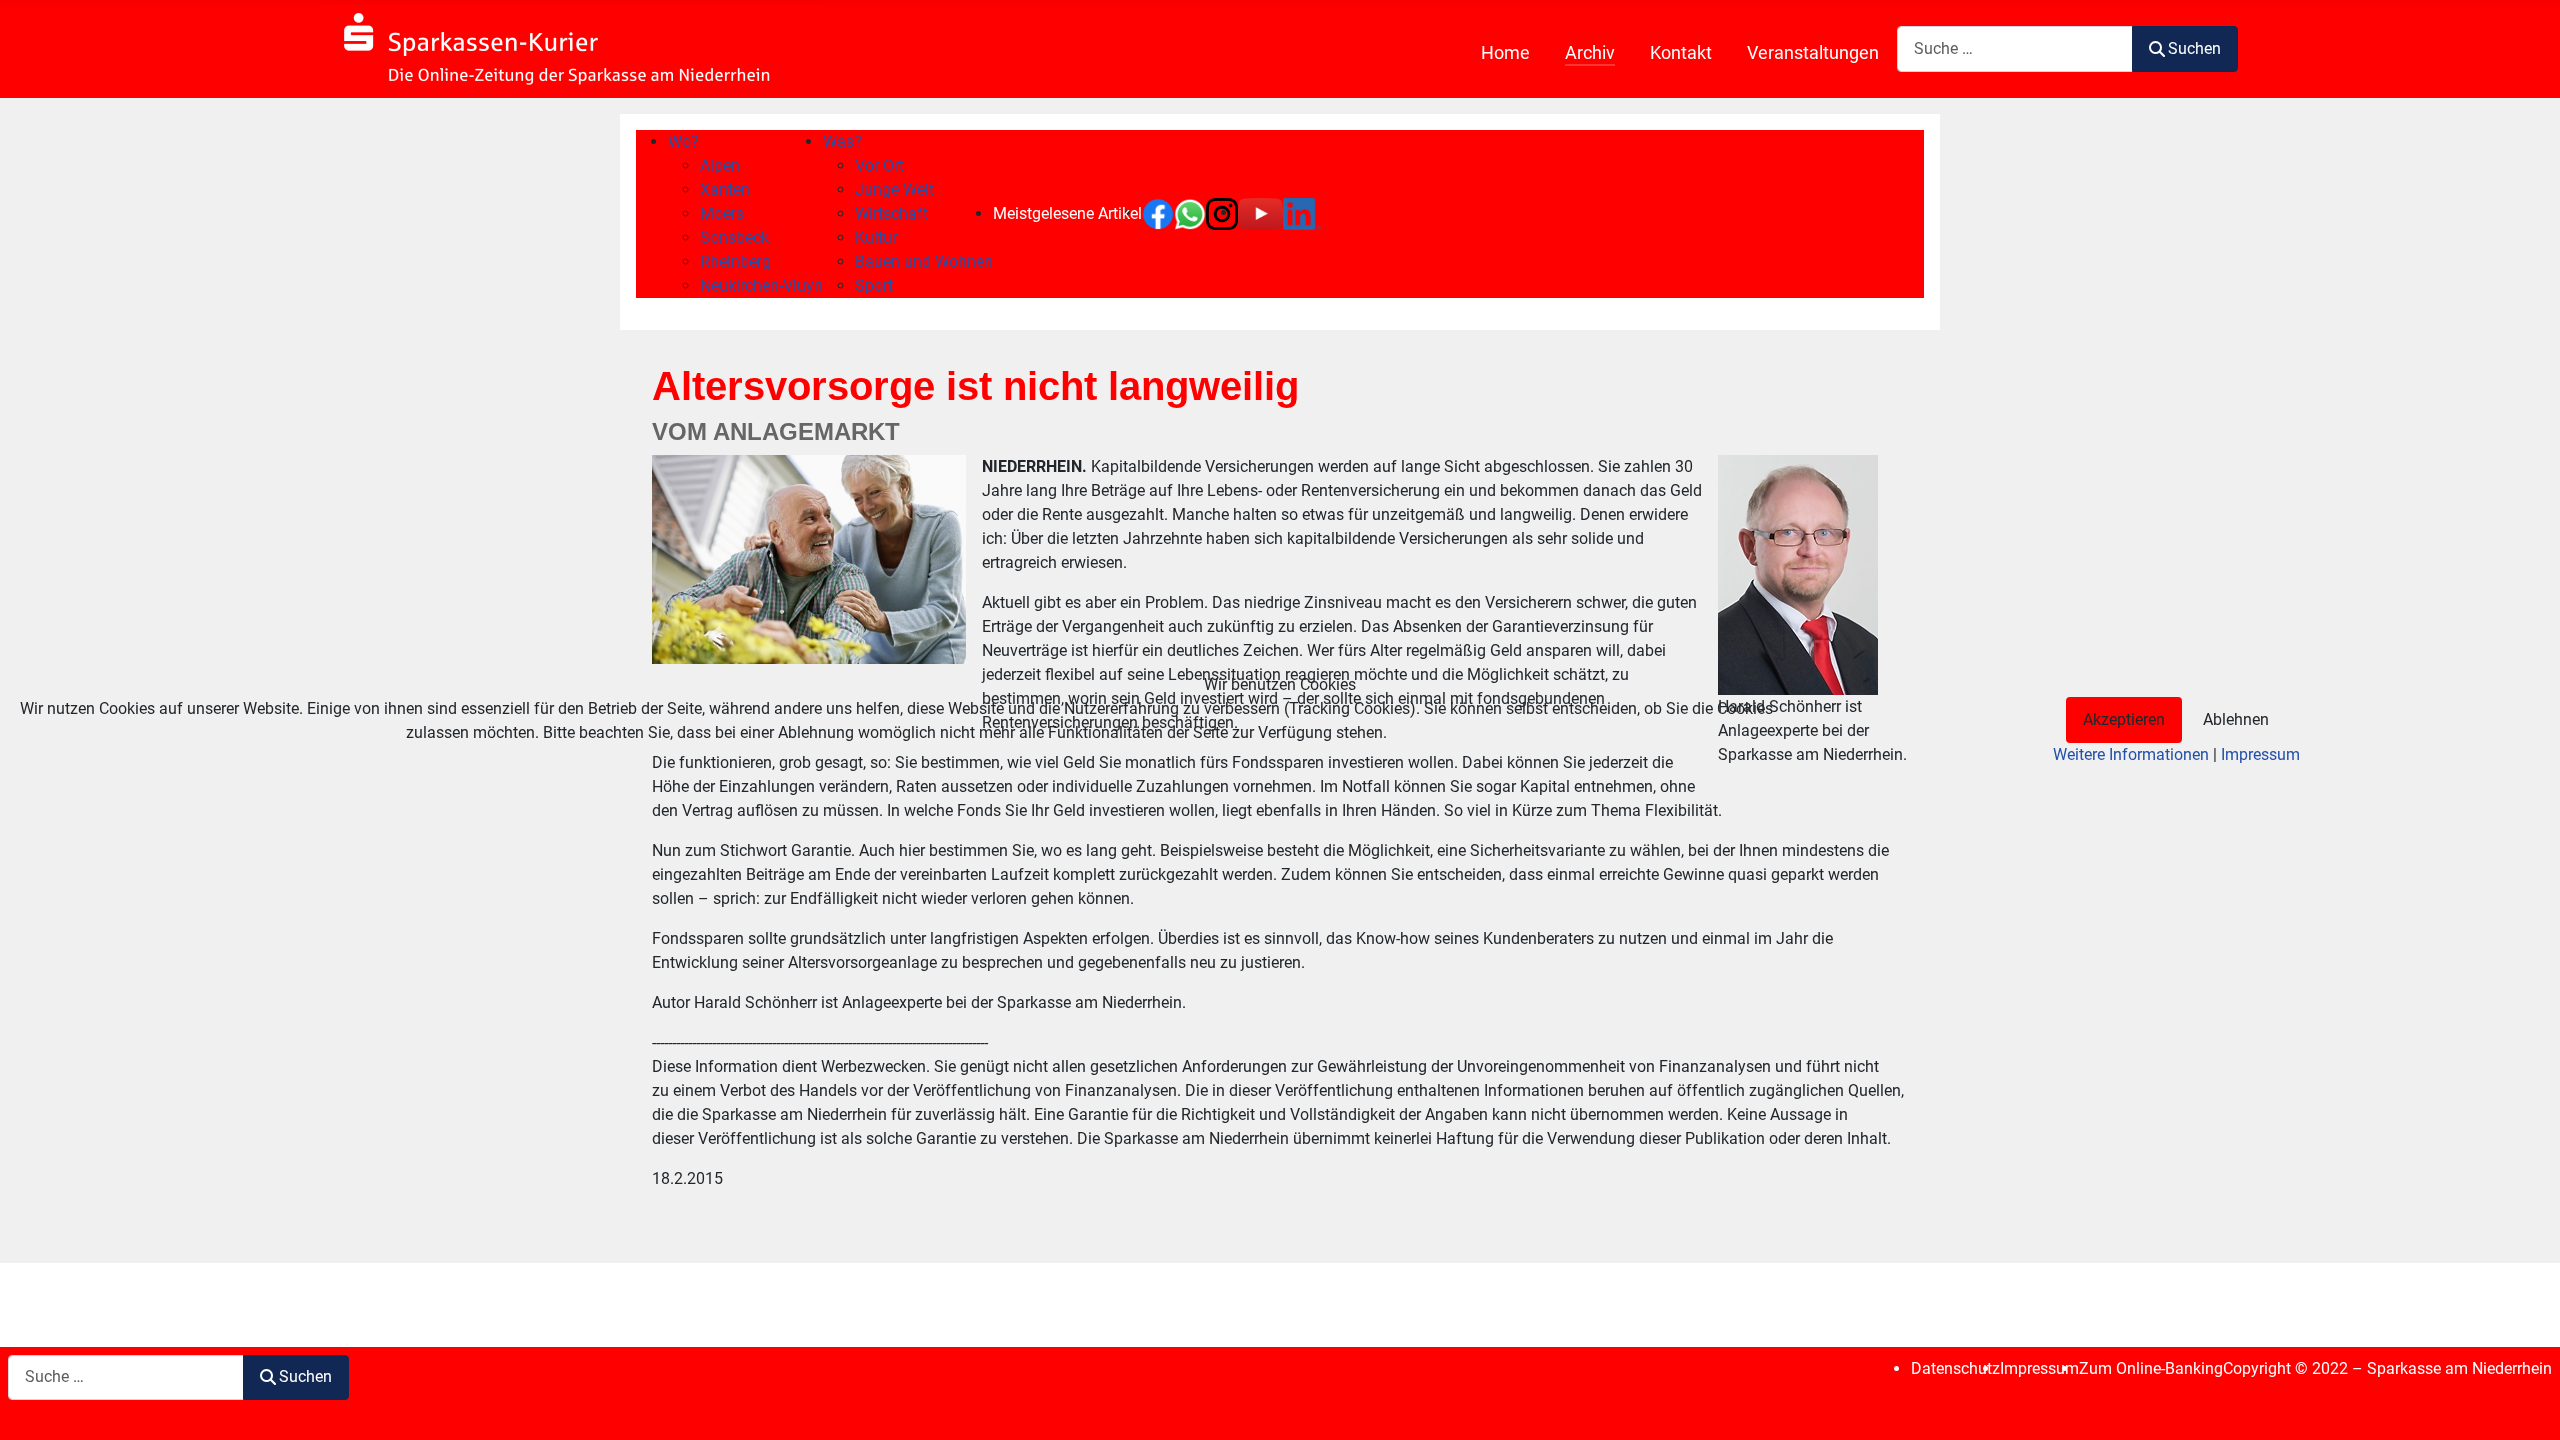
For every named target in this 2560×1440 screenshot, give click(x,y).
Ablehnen (2236, 719)
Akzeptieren (2124, 719)
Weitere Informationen (2131, 754)
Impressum (2260, 754)
